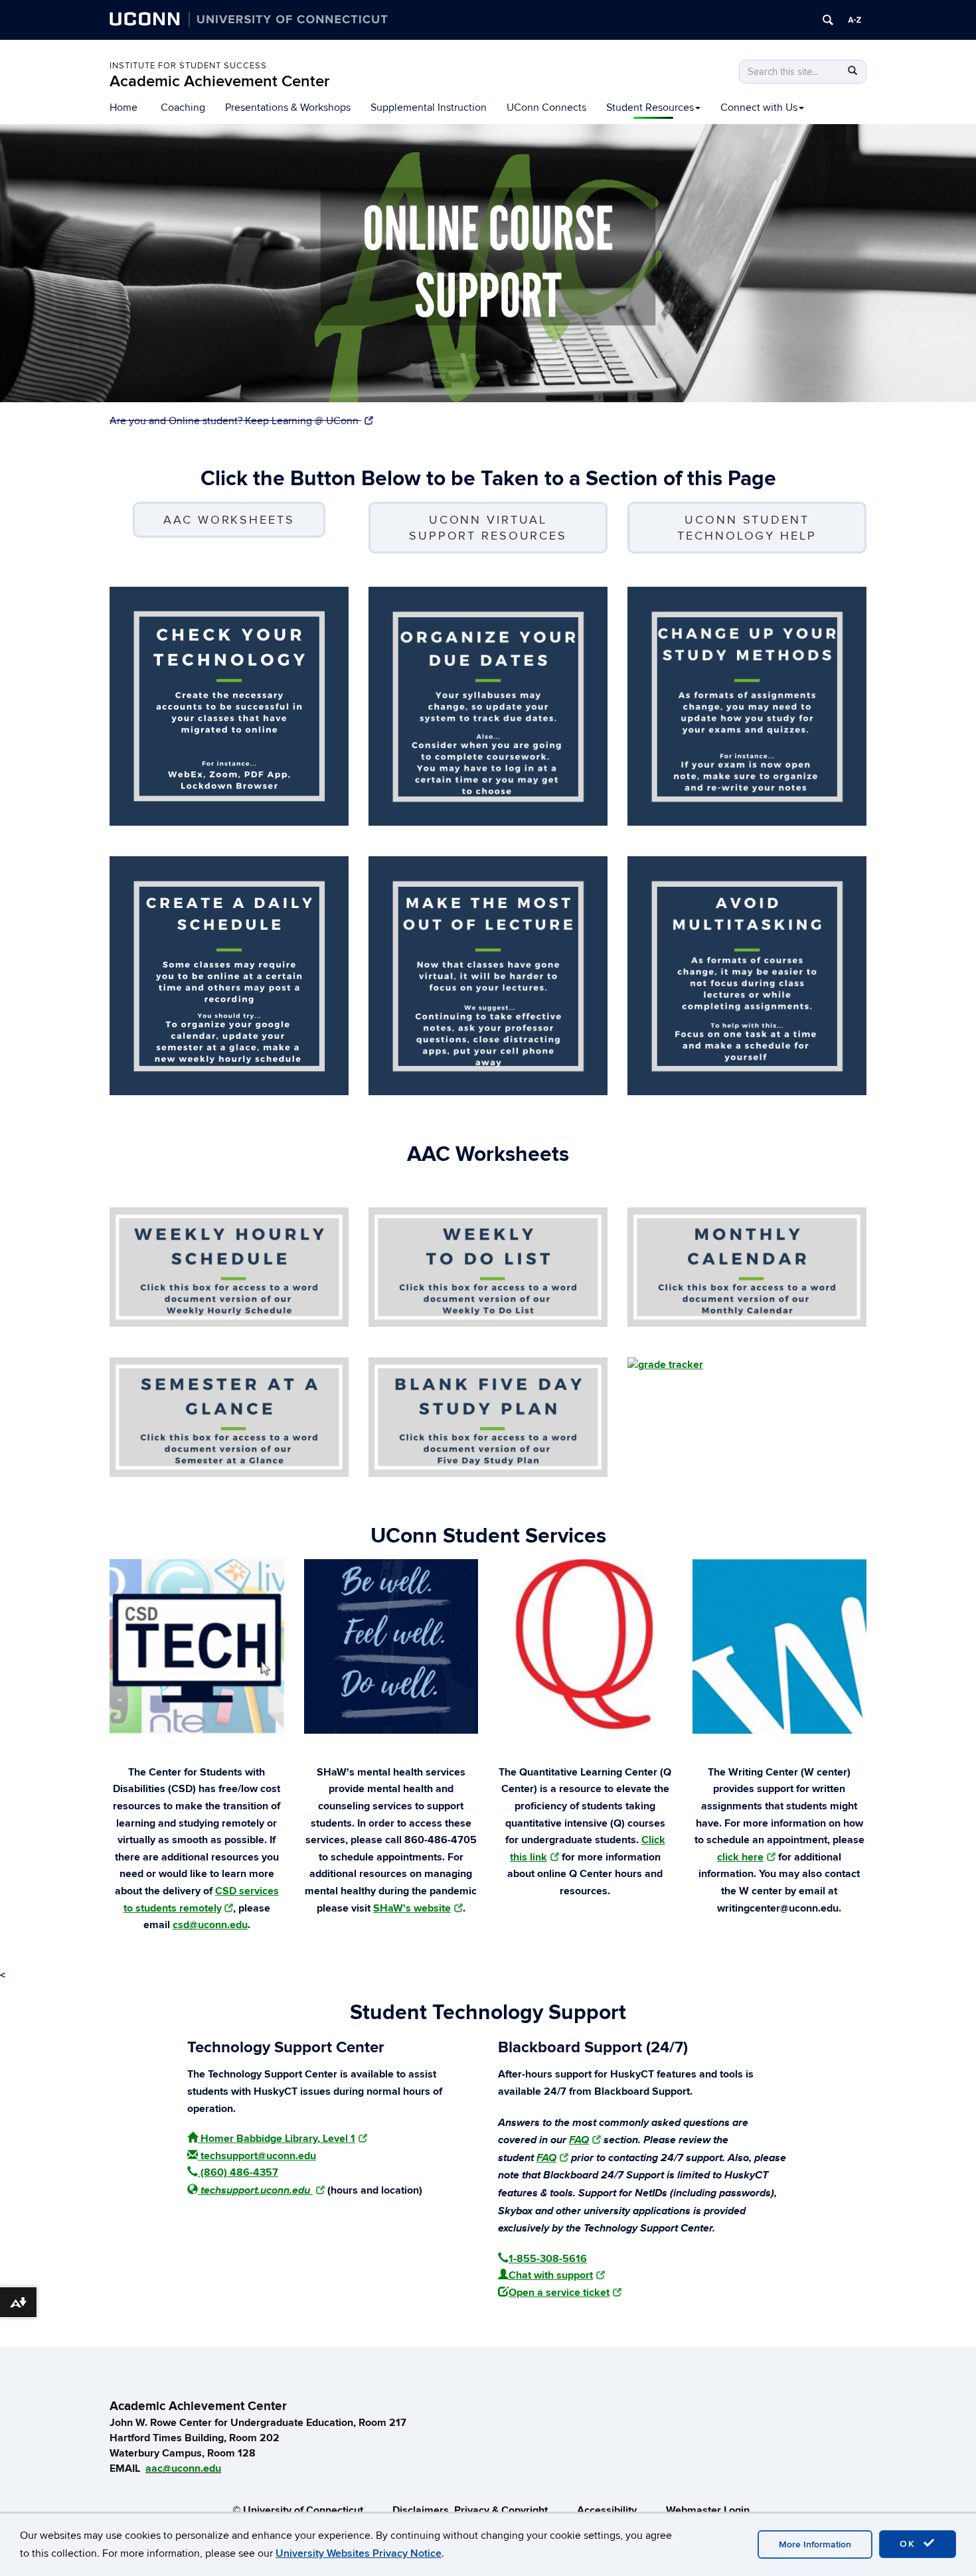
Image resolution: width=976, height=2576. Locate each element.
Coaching (183, 108)
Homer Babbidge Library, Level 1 (277, 2139)
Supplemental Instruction (429, 108)
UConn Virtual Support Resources (488, 528)
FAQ (579, 2140)
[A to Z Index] (854, 20)
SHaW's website (412, 1908)
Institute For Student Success (188, 66)
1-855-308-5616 (548, 2259)
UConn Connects (546, 108)
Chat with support (551, 2275)
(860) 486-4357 (238, 2172)
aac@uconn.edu (183, 2468)
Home (123, 108)
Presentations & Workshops (288, 108)
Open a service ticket (559, 2293)
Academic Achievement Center (219, 81)
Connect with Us (759, 108)
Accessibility (607, 2510)
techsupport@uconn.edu (257, 2156)
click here (740, 1857)
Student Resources (650, 108)
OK (910, 2544)
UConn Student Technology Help (747, 528)
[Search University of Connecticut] (828, 20)
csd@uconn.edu (210, 1925)
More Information (815, 2544)
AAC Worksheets (229, 520)
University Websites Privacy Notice (359, 2553)
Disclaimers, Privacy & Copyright (470, 2510)
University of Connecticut (303, 2510)
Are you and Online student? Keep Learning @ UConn (235, 421)
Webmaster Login (708, 2510)
